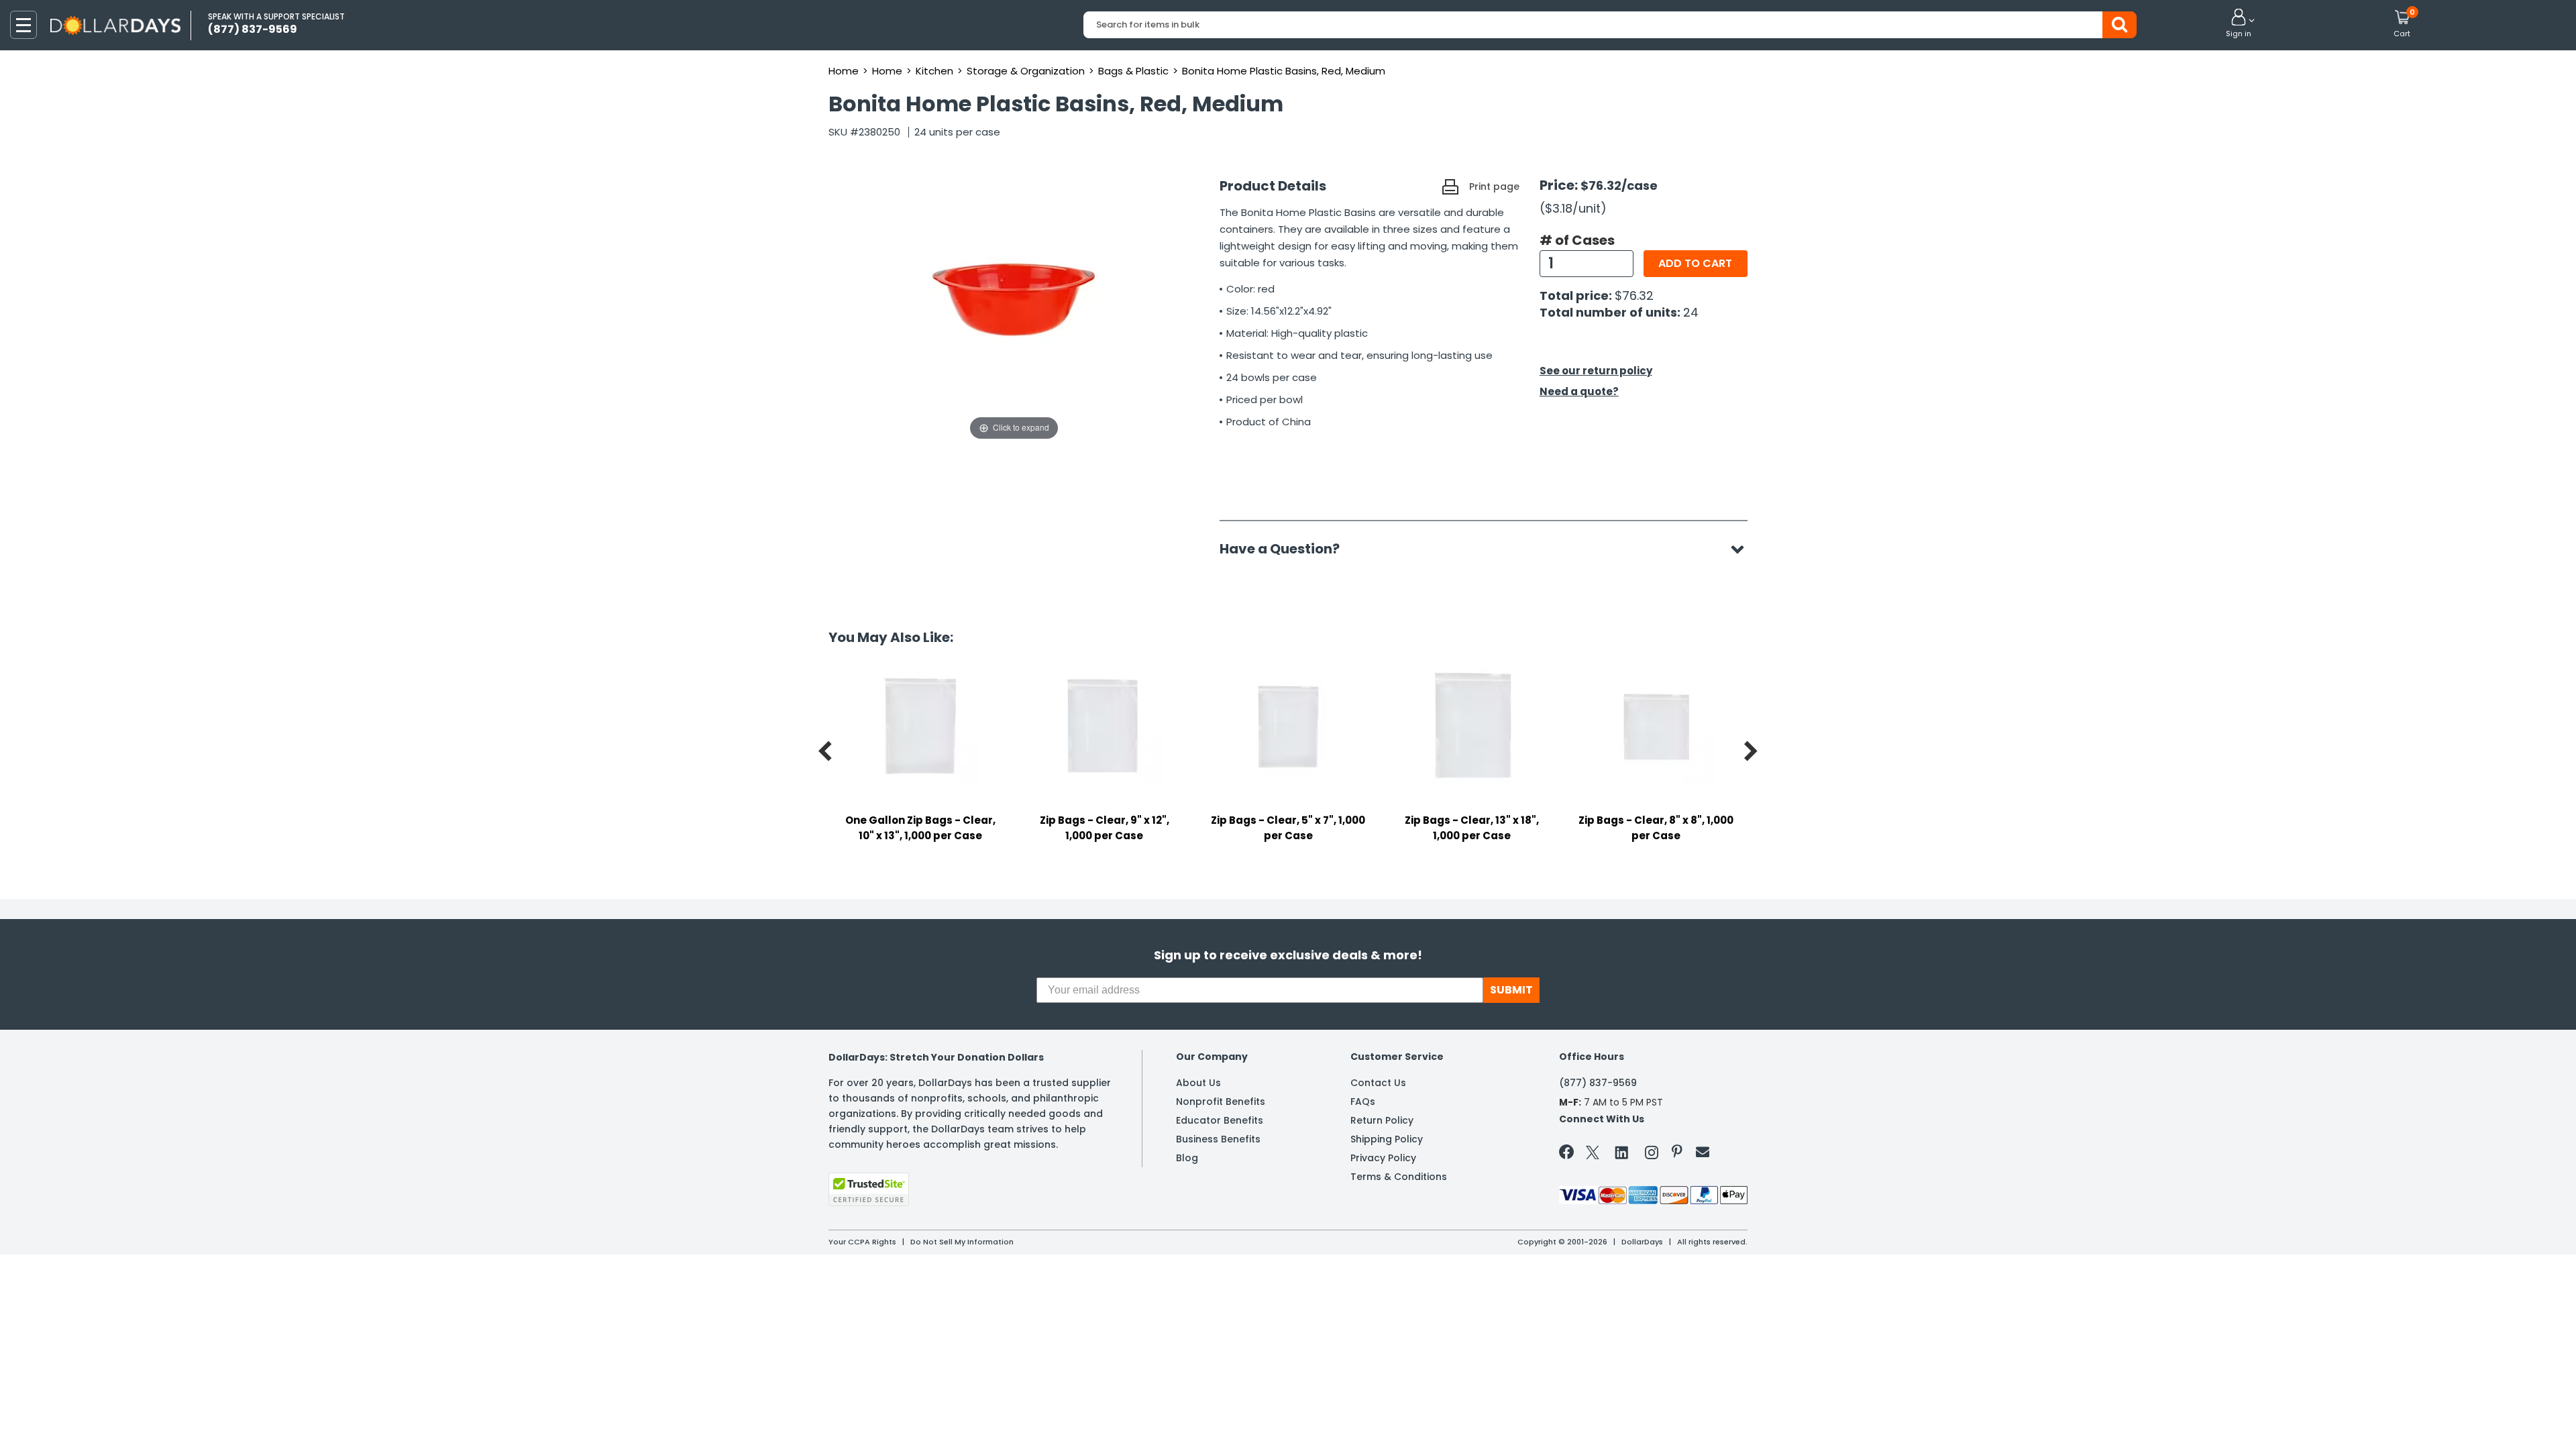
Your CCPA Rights (862, 1242)
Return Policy (1382, 1120)
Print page (1494, 186)
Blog (1187, 1158)
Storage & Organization (1026, 71)
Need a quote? (1579, 391)
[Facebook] (1569, 1155)
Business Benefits (1218, 1139)
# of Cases (1577, 240)
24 (1691, 312)
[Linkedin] (1622, 1152)
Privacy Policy (1383, 1158)
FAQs (1363, 1102)
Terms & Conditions (1399, 1177)
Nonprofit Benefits (1221, 1102)
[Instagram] (1652, 1155)
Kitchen (934, 71)
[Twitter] (1593, 1155)
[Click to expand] (1014, 309)
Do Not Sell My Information (962, 1242)
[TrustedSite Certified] (869, 1189)
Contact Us (1378, 1083)
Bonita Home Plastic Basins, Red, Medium (1284, 71)
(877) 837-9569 (1598, 1083)
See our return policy (1596, 371)
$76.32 (1634, 296)
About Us (1198, 1083)
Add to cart (1695, 263)
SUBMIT (1511, 990)
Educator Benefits (1220, 1120)
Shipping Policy (1387, 1139)
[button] (2239, 24)
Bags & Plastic (1133, 71)
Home (844, 71)
